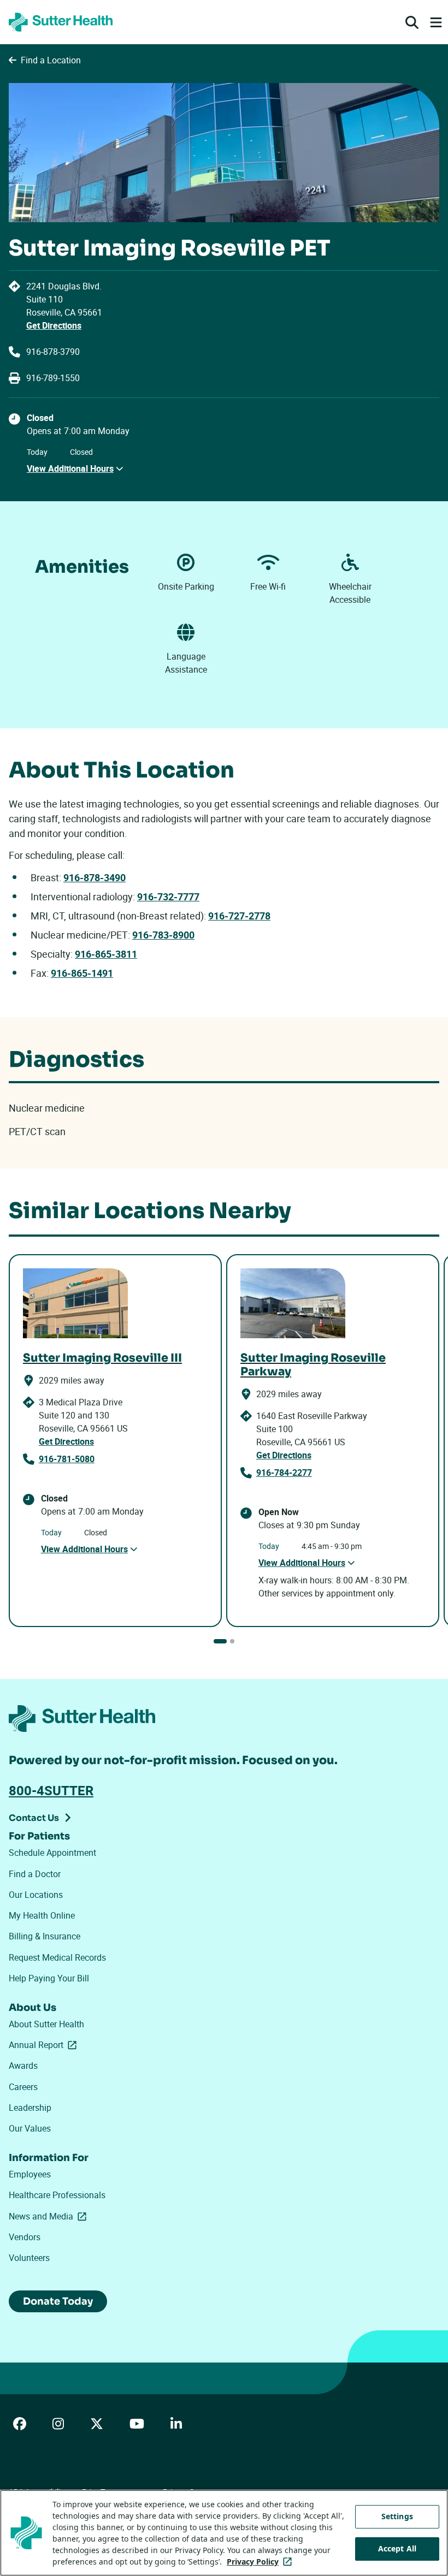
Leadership (30, 2108)
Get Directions (54, 325)
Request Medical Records (57, 1957)
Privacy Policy (261, 2562)
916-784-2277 (284, 1473)
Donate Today (58, 2301)
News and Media (50, 2216)
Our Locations (36, 1895)
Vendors (25, 2237)
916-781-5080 (67, 1459)
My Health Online (42, 1915)
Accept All (397, 2548)
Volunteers (29, 2258)
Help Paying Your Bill (49, 1978)
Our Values (30, 2128)
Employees (30, 2174)
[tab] (220, 1641)
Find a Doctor (35, 1874)
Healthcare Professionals (57, 2195)
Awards (23, 2065)
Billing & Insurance (45, 1936)
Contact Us (34, 1818)
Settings (397, 2516)
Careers (23, 2087)
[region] (224, 2533)
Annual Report (45, 2045)
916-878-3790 (53, 352)
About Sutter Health (46, 2024)
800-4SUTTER (51, 1790)
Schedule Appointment (52, 1853)
